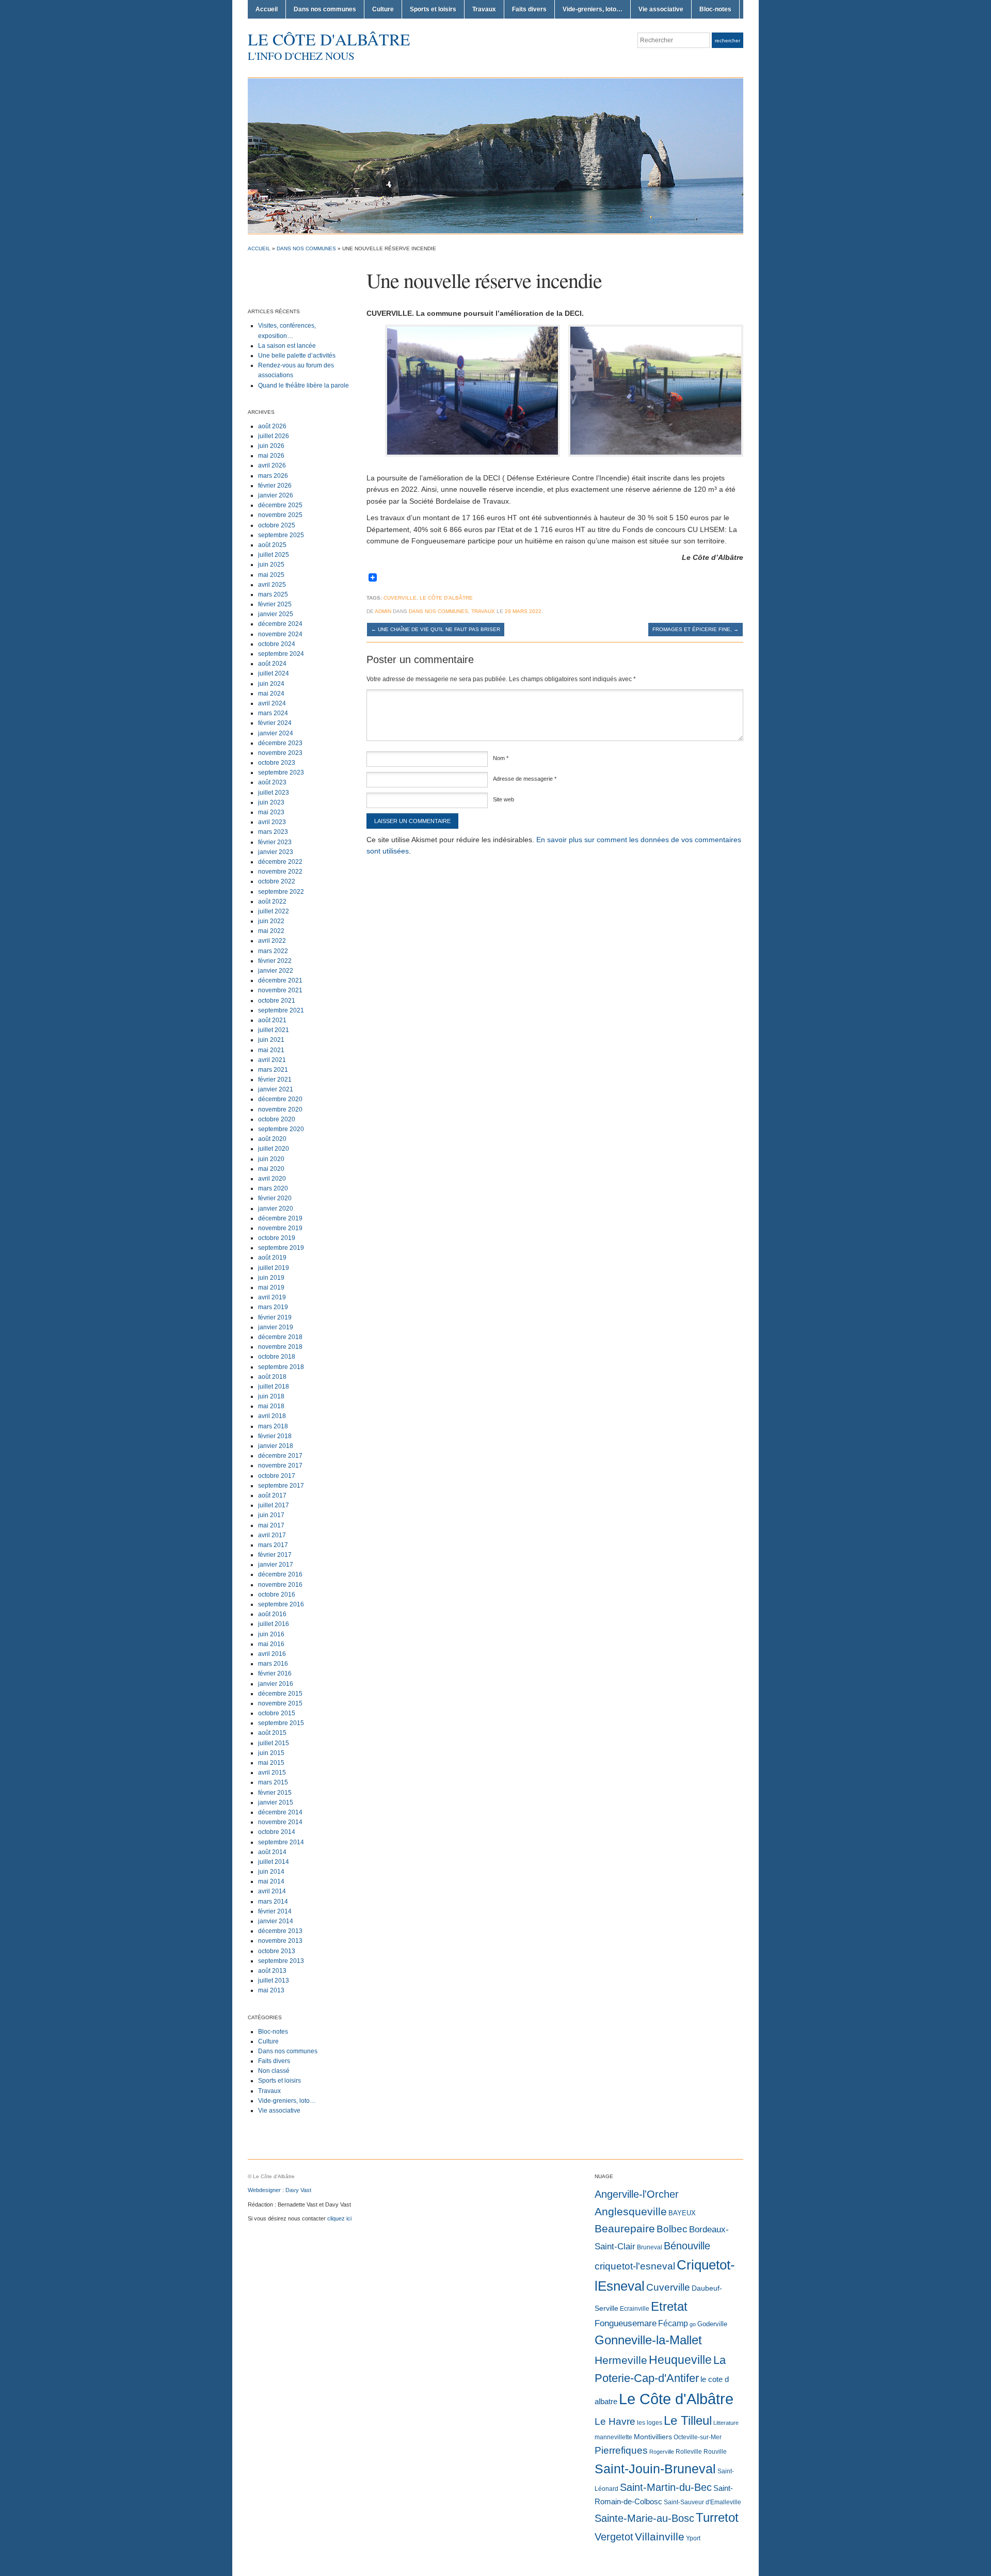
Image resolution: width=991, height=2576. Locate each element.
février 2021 (275, 1080)
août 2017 (272, 1495)
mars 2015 (273, 1782)
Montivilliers (653, 2437)
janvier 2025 (276, 614)
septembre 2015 (281, 1723)
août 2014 (272, 1852)
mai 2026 (271, 456)
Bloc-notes (715, 9)
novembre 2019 (280, 1228)
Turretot (717, 2517)
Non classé (274, 2071)
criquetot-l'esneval (635, 2266)
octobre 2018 (277, 1357)
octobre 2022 (277, 881)
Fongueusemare (626, 2323)
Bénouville (687, 2246)
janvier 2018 (276, 1446)
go (693, 2324)
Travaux (484, 9)
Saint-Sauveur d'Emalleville (702, 2502)
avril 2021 (272, 1060)
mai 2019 (271, 1287)
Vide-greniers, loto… (593, 9)
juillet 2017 (274, 1505)
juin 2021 (271, 1040)
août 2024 (272, 664)
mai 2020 (271, 1169)
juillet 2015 (274, 1743)
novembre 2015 (280, 1703)
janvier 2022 (276, 971)
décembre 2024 (280, 624)
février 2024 (275, 723)
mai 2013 (271, 1990)
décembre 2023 (280, 743)
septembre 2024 (281, 654)
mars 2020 (273, 1188)
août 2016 (272, 1614)
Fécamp (673, 2323)
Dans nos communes (325, 9)
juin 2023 (271, 802)
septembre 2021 (281, 1010)
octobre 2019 (277, 1238)
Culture (383, 9)
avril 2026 (272, 465)
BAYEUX (682, 2213)
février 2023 (275, 842)
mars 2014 (273, 1902)
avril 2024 (272, 703)
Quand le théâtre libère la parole (303, 385)
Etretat (669, 2306)
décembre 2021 (280, 980)
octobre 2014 (277, 1832)
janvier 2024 (276, 733)
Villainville (660, 2537)
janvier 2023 (276, 852)
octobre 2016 (277, 1595)
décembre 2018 (280, 1337)
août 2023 (272, 782)
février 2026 (275, 486)
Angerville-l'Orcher (637, 2194)
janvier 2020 (276, 1209)
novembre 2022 (280, 872)
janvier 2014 (276, 1921)
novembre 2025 (280, 515)
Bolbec (672, 2229)
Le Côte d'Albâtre (329, 39)
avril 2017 (272, 1535)
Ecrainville (635, 2309)
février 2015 (275, 1793)
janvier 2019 (276, 1327)
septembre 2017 (281, 1486)
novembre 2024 (280, 634)
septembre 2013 (281, 1961)
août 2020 (272, 1139)
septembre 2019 (281, 1248)
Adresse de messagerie (525, 779)
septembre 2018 (281, 1367)
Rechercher (728, 41)
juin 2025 (271, 565)
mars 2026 (273, 476)
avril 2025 (272, 585)
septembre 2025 (281, 535)
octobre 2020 (277, 1119)
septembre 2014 (281, 1842)
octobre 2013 (277, 1951)
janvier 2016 (276, 1684)
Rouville (715, 2452)
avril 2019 (272, 1297)
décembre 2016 (280, 1574)
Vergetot (614, 2537)
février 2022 (275, 961)
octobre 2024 (277, 644)
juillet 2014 (274, 1862)
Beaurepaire (625, 2229)
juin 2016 (271, 1634)
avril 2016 (272, 1654)
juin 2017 (271, 1515)
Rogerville (662, 2452)
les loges (650, 2423)
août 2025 (272, 545)
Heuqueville (680, 2360)
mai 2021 (271, 1050)
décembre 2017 (280, 1456)
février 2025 (275, 604)
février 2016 (275, 1673)
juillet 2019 (274, 1268)
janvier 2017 (276, 1565)
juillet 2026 (274, 436)
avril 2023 (272, 822)
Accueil (267, 9)
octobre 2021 (277, 1001)
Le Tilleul (688, 2421)
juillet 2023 (274, 793)
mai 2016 (271, 1644)
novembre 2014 (280, 1822)
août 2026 (272, 426)
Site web (504, 799)
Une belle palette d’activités (297, 356)
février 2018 (275, 1436)
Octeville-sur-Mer (698, 2437)
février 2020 (275, 1198)
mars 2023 (273, 832)
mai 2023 (271, 812)
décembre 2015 (280, 1694)
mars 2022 (273, 951)
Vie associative (661, 9)
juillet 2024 (274, 673)
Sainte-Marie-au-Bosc (644, 2518)
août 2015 (272, 1733)
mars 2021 (273, 1070)
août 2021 (272, 1020)
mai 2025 (271, 575)
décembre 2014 (280, 1812)
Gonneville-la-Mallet (648, 2340)
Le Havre (615, 2421)
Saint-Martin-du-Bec (666, 2487)
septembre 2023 (281, 772)
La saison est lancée (287, 346)
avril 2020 (272, 1179)
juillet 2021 (274, 1030)
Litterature (726, 2423)
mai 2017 (271, 1525)
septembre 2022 (281, 892)
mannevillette (613, 2437)
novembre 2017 (280, 1466)
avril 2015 (272, 1773)
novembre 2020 (280, 1109)
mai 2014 (271, 1881)
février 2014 (275, 1911)
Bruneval (650, 2247)
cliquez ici (339, 2218)
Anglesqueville (631, 2211)
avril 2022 (272, 941)
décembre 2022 (280, 862)
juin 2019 (271, 1278)
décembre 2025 (280, 505)
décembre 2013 (280, 1931)
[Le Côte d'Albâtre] (495, 155)
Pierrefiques (621, 2450)
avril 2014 (272, 1891)
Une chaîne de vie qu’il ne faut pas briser (436, 629)
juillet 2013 (274, 1981)
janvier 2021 (276, 1089)
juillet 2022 (274, 911)
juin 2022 (271, 921)
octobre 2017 (277, 1476)
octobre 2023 (277, 763)
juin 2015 (271, 1753)
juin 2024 (271, 684)
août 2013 (272, 1971)
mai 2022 (271, 931)
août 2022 (272, 901)
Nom (501, 758)
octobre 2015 (277, 1713)
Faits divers (529, 9)
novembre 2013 (280, 1941)
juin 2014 (271, 1872)
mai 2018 (271, 1406)
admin (383, 611)
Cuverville (400, 598)
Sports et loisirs (433, 9)
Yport (693, 2538)
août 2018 (272, 1377)
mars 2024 (273, 713)
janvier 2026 (276, 495)
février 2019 (275, 1317)
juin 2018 (271, 1396)
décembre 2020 (280, 1099)
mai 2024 (271, 694)
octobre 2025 (277, 525)
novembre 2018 (280, 1347)
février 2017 (275, 1555)
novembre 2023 (280, 753)
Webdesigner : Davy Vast (279, 2190)
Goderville (712, 2324)
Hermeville (621, 2360)
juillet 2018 (274, 1387)
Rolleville (689, 2452)
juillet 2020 (274, 1149)
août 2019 (272, 1258)
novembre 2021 (280, 990)
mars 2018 (273, 1426)
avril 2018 (272, 1416)
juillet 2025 (274, 555)
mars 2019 (273, 1307)
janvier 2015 (276, 1802)
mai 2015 (271, 1763)
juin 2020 (271, 1159)
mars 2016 (273, 1664)
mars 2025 (273, 594)
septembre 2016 (281, 1604)
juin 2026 (271, 446)
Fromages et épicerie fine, (696, 629)
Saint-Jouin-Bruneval (655, 2469)
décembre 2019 (280, 1218)
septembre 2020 (281, 1129)
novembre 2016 (280, 1585)
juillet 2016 (274, 1624)
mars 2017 (273, 1545)
